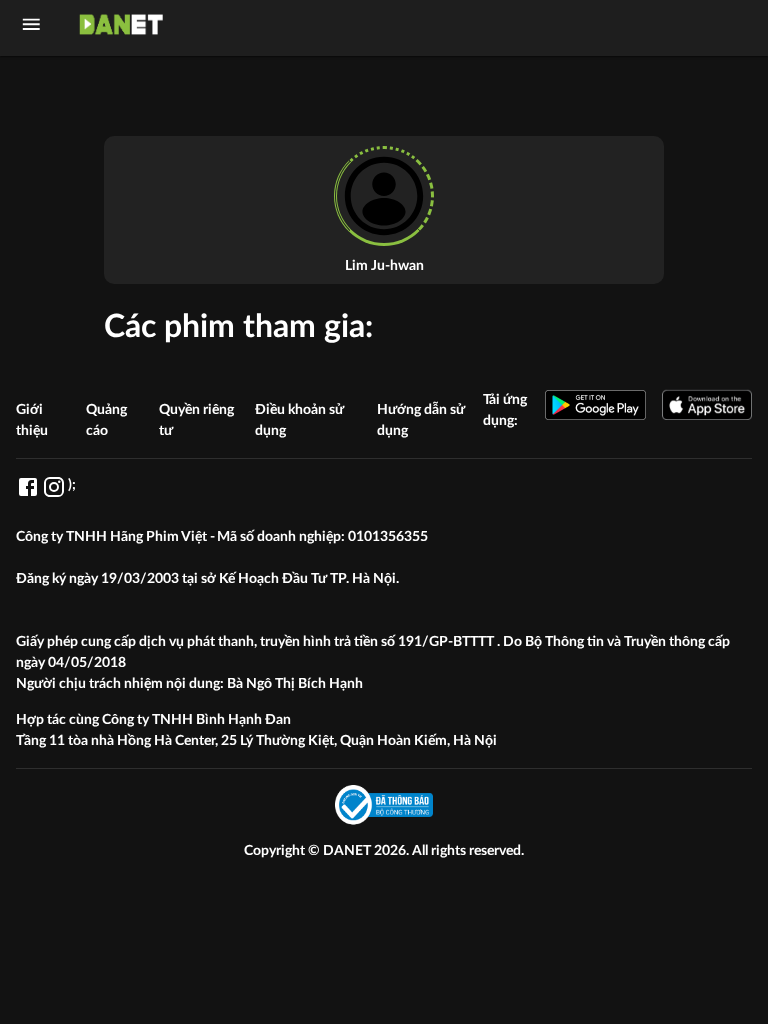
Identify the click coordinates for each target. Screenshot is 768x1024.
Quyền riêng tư (196, 420)
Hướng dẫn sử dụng (421, 420)
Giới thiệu (32, 420)
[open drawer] (31, 24)
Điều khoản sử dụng (299, 420)
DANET (348, 851)
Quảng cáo (106, 420)
